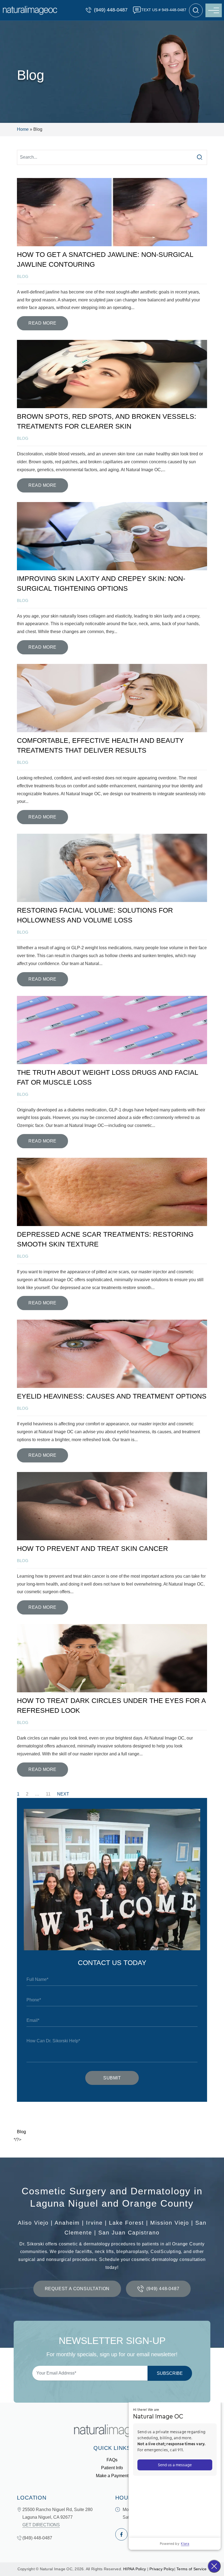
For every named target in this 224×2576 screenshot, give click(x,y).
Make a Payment (112, 2476)
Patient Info (112, 2468)
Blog (21, 2132)
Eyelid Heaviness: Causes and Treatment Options (112, 1396)
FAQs (112, 2460)
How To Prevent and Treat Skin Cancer (92, 1548)
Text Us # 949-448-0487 (164, 10)
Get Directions (41, 2525)
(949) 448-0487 (111, 10)
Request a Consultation (77, 2289)
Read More (42, 323)
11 (48, 1794)
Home (23, 129)
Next (63, 1794)
